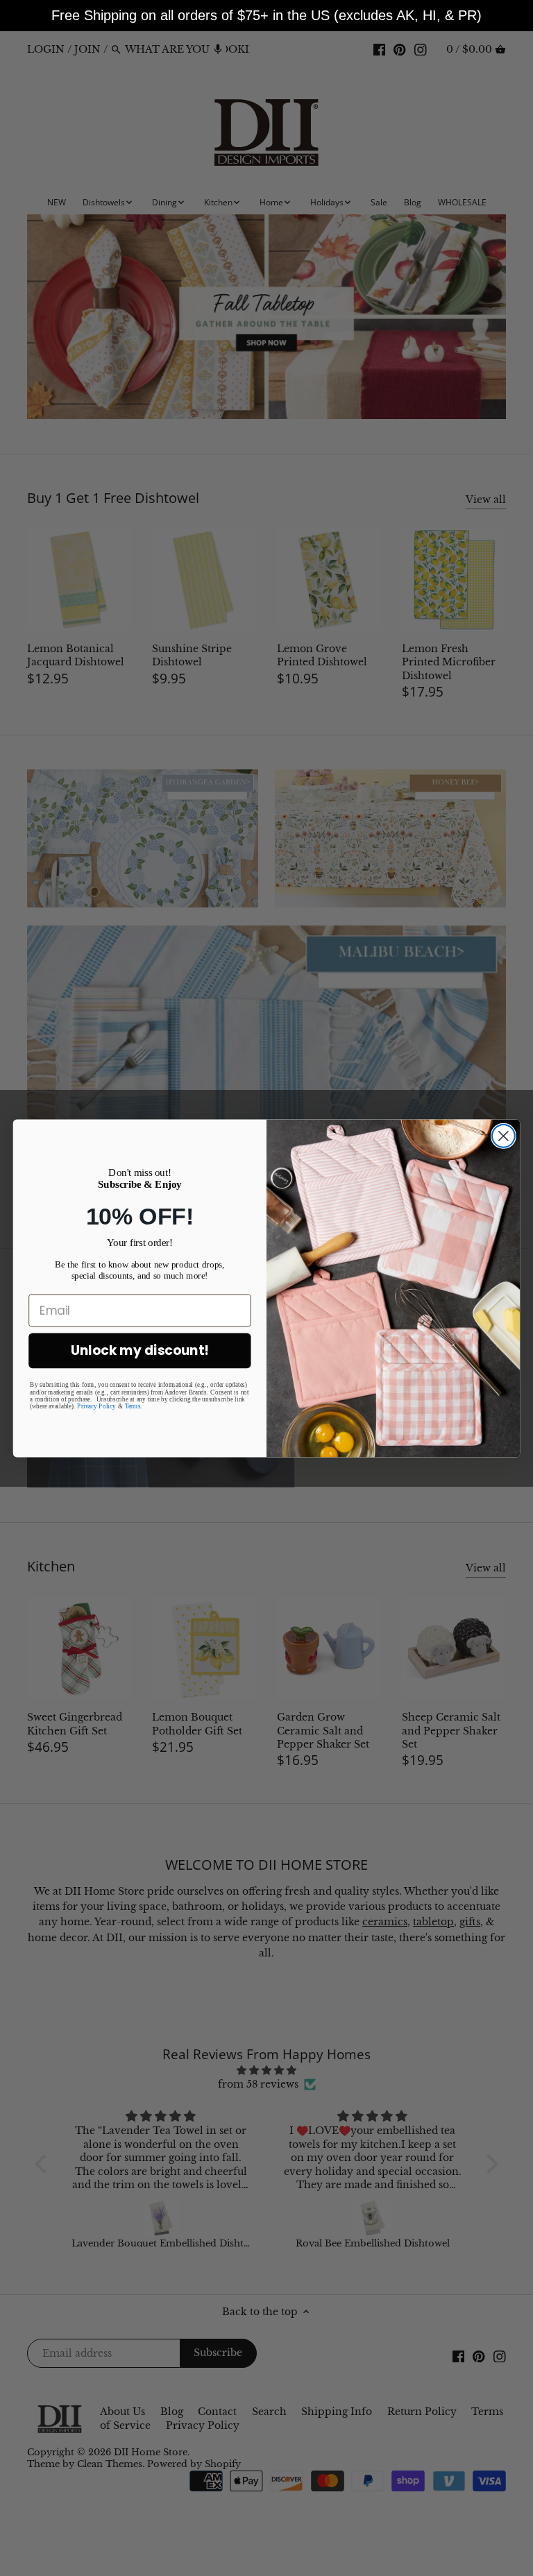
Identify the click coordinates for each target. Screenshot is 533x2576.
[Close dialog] (504, 1135)
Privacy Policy (96, 1406)
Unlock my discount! (140, 1350)
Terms (133, 1406)
